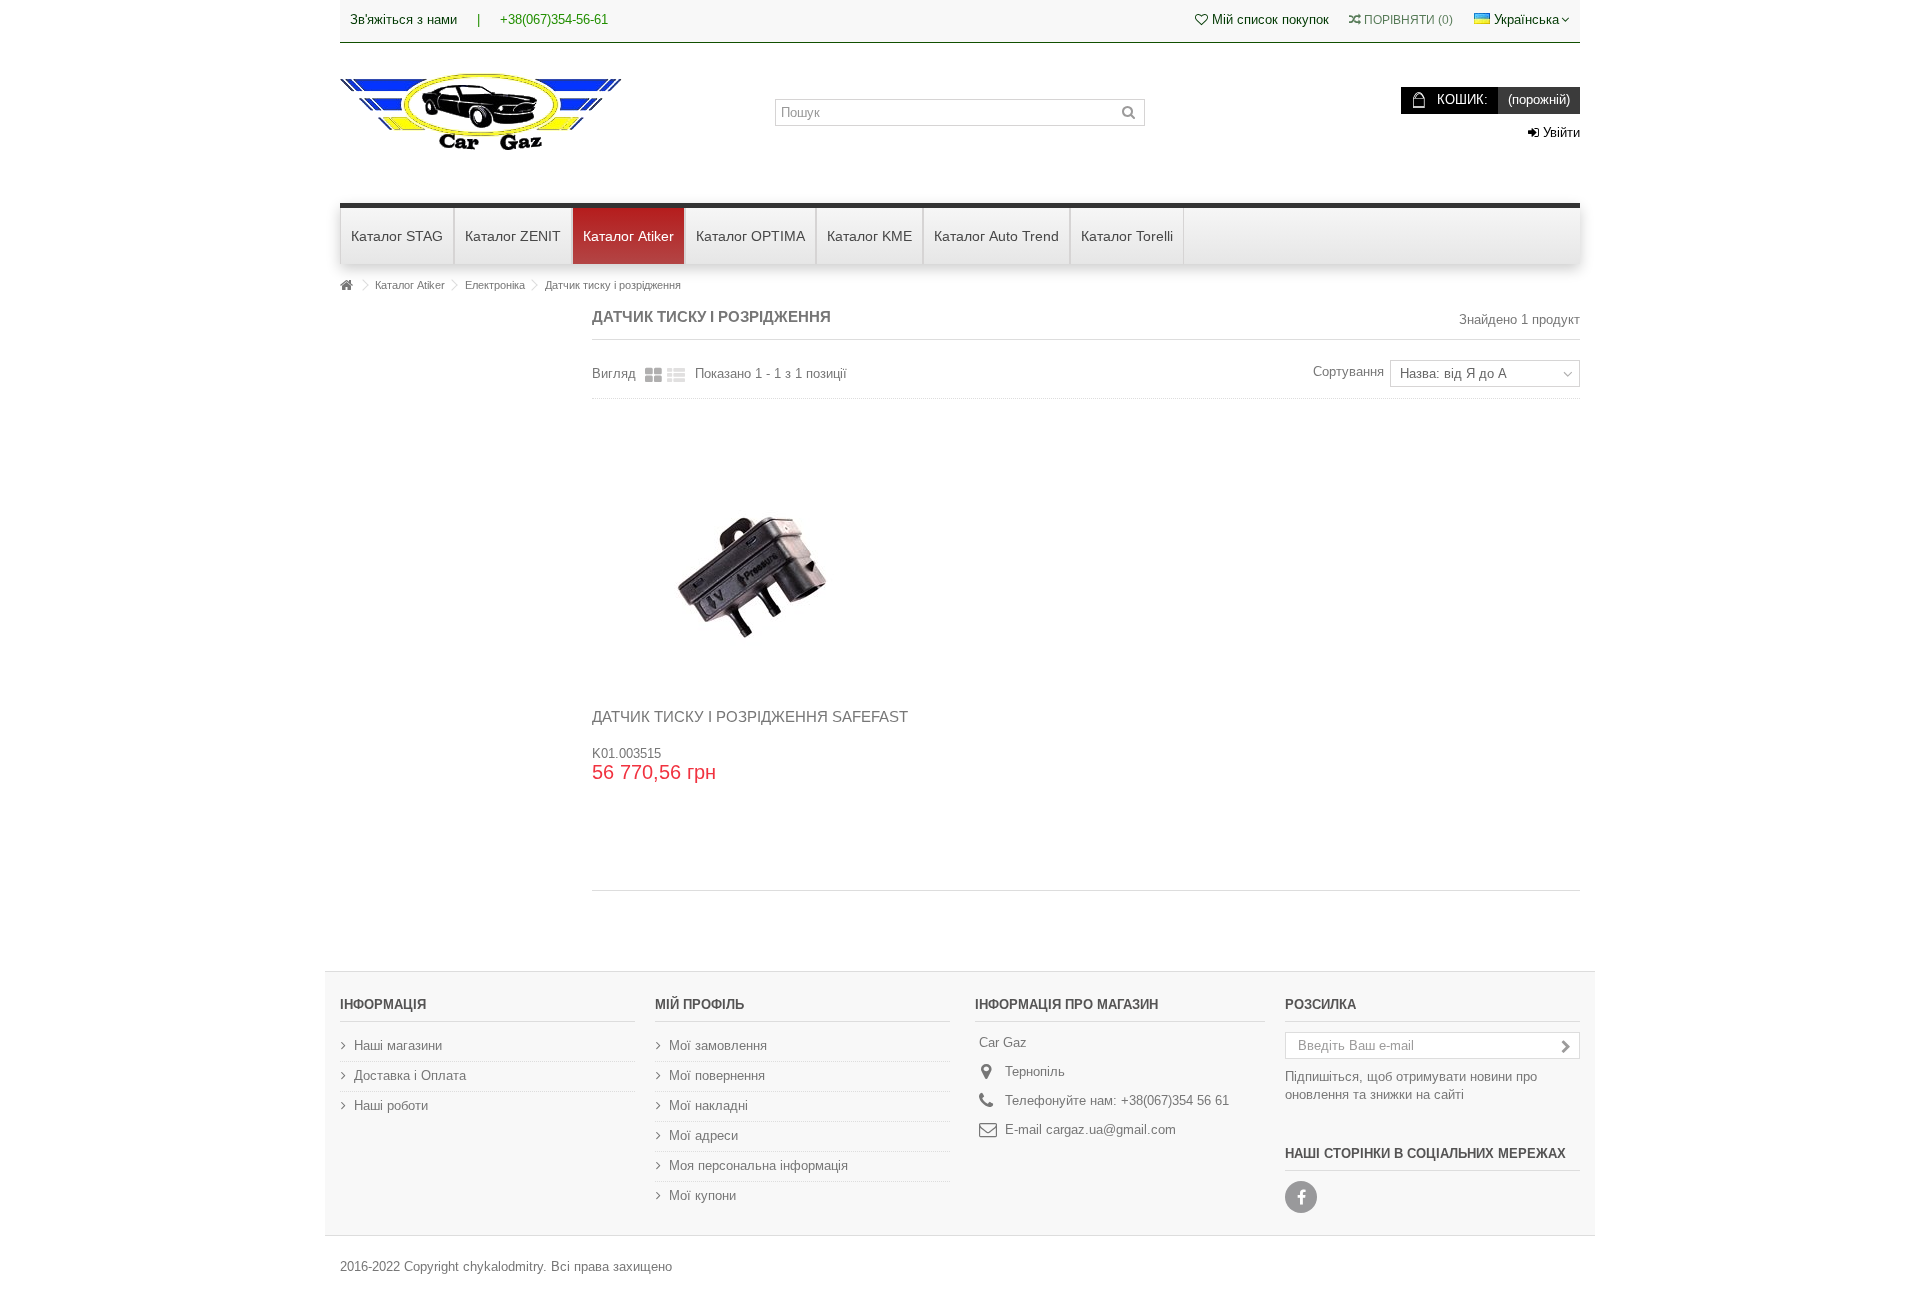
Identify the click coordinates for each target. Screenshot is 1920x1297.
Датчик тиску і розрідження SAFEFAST (750, 716)
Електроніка (495, 285)
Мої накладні (708, 1105)
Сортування (1348, 371)
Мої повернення (717, 1075)
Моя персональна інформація (758, 1165)
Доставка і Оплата (410, 1075)
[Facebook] (1301, 1197)
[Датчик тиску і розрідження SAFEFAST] (750, 578)
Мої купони (702, 1195)
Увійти (1559, 132)
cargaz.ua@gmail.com (1111, 1129)
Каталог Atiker (410, 285)
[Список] (676, 376)
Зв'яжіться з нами (403, 19)
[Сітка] (653, 376)
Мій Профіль (699, 1004)
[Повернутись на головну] (346, 285)
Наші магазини (398, 1045)
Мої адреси (703, 1135)
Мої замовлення (718, 1045)
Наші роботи (391, 1105)
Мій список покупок (1268, 19)
